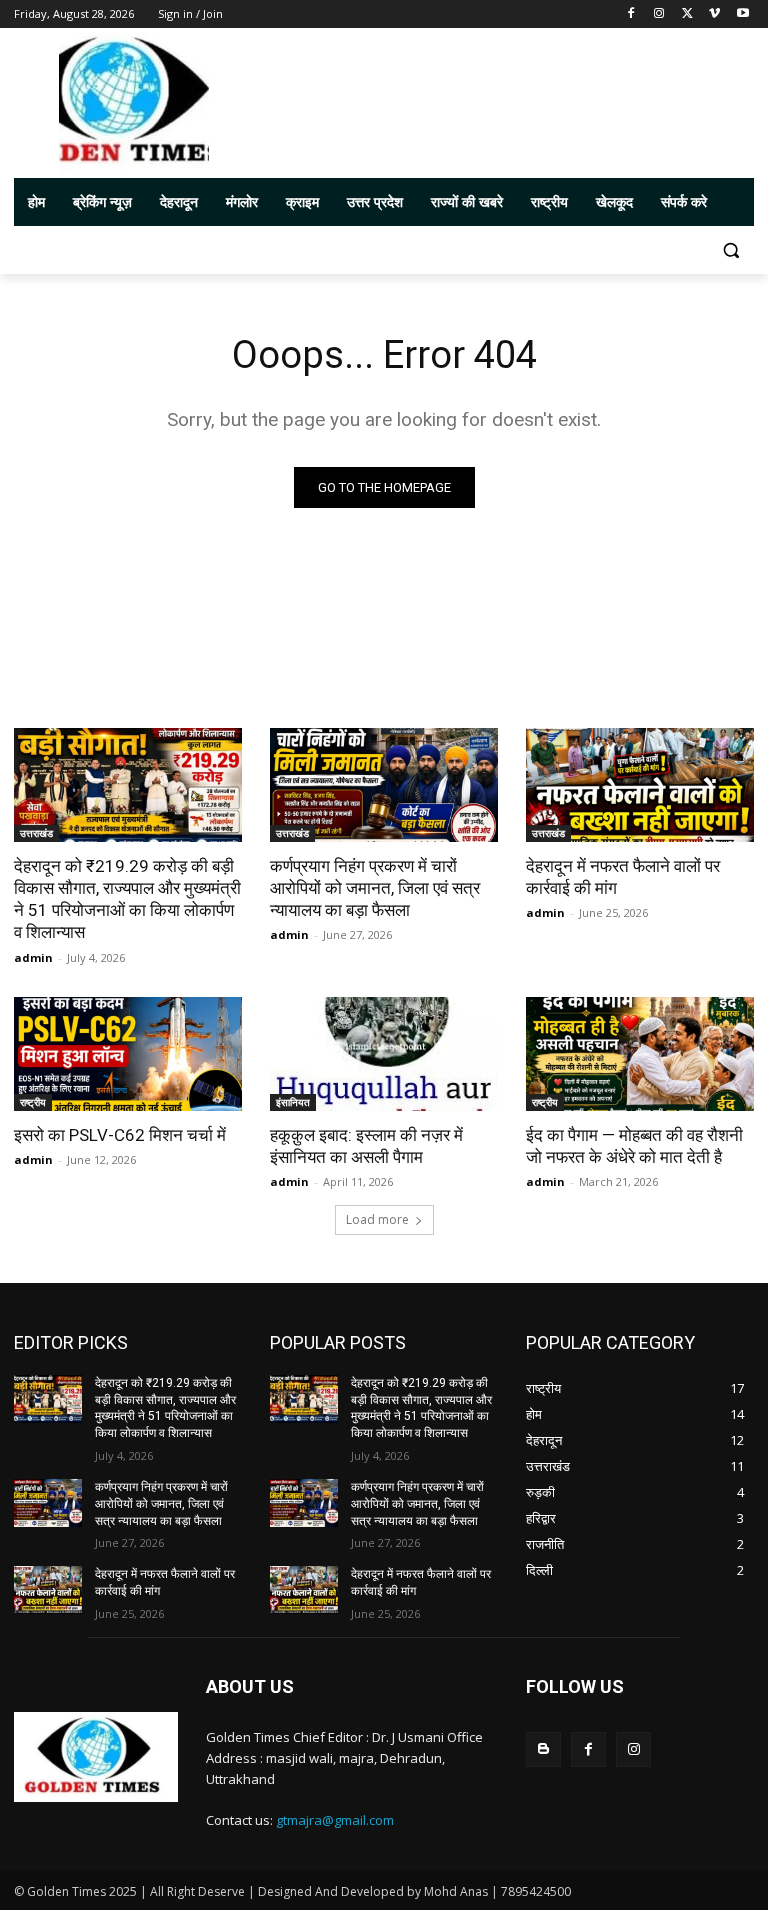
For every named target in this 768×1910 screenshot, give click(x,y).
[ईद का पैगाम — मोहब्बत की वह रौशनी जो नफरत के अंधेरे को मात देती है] (640, 1054)
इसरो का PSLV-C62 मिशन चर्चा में (120, 1135)
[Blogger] (543, 1749)
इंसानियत (293, 1102)
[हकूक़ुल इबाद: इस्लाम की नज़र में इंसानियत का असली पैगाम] (384, 1054)
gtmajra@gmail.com (335, 1820)
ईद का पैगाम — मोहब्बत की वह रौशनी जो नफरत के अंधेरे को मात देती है (634, 1146)
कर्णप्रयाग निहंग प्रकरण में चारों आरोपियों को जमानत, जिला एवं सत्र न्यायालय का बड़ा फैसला (375, 888)
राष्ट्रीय (33, 1102)
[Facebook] (631, 14)
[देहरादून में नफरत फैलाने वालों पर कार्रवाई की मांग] (640, 785)
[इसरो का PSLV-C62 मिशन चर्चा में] (128, 1054)
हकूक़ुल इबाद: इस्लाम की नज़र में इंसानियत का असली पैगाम (366, 1146)
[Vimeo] (714, 14)
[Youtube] (742, 14)
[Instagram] (659, 14)
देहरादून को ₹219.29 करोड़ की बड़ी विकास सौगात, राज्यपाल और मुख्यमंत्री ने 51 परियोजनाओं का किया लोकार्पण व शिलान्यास (127, 899)
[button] (730, 250)
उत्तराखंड (36, 833)
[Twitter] (687, 14)
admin (33, 957)
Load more (377, 1219)
